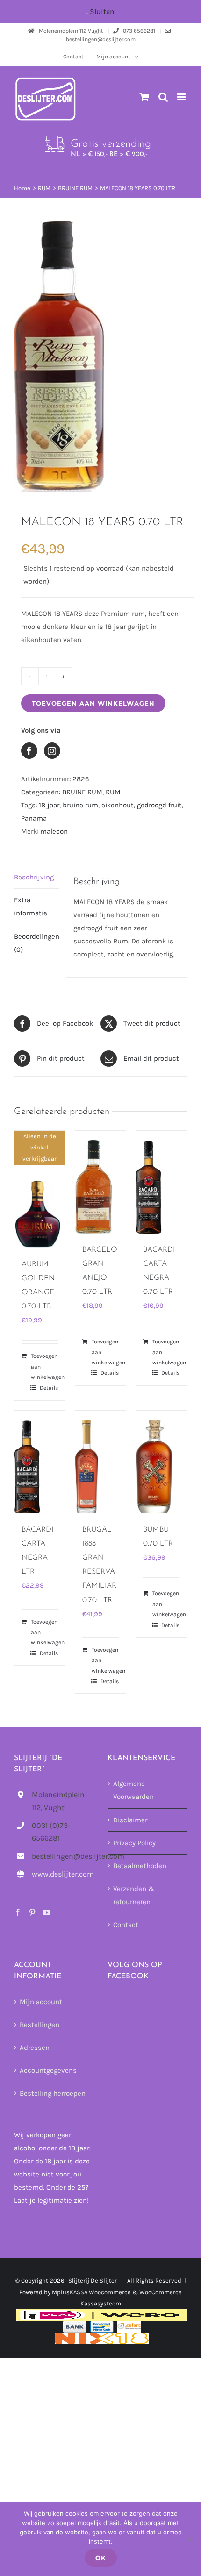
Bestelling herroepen (53, 2093)
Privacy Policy (134, 1843)
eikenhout (118, 805)
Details (49, 1388)
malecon (54, 831)
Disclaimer (130, 1820)
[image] (100, 356)
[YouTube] (47, 1912)
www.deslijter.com (63, 1874)
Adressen (35, 2048)
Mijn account (41, 2002)
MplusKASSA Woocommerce (91, 2292)
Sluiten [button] (102, 11)
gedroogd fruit (159, 805)
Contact (126, 1925)
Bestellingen (39, 2025)
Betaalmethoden (140, 1866)
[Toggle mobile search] (163, 97)
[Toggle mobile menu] (182, 97)
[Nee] (189, 2539)
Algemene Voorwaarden (133, 1790)
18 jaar (49, 805)
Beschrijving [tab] (34, 877)
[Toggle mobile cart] (144, 97)
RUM (113, 792)
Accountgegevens (48, 2070)
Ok (101, 2558)
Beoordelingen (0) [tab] (36, 943)
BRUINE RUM (82, 792)
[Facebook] (18, 1912)
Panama (34, 818)
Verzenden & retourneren (134, 1895)
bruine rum (80, 805)
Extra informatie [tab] (31, 906)
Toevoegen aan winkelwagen (93, 703)
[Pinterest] (32, 1912)
